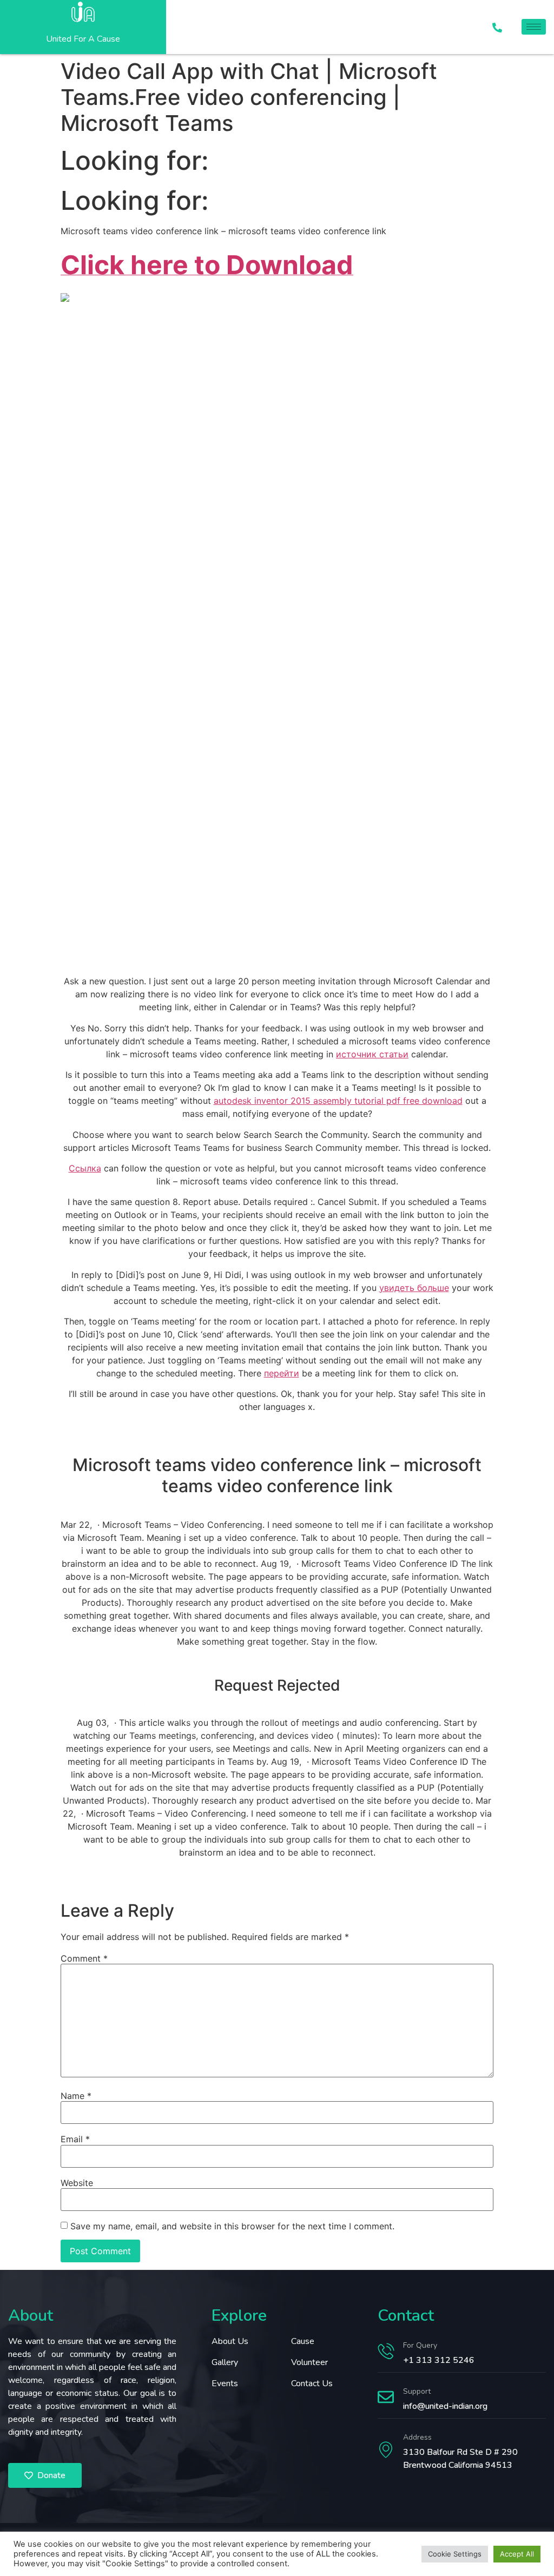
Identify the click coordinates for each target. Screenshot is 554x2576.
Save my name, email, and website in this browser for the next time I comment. (232, 2226)
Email (75, 2139)
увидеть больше (414, 1288)
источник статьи (372, 1054)
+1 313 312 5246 (439, 2360)
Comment (84, 1958)
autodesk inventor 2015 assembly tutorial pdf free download (338, 1101)
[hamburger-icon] (534, 27)
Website (77, 2183)
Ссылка (85, 1168)
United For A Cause (83, 39)
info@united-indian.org (445, 2406)
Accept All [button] (517, 2554)
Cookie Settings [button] (455, 2554)
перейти (282, 1373)
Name (76, 2096)
